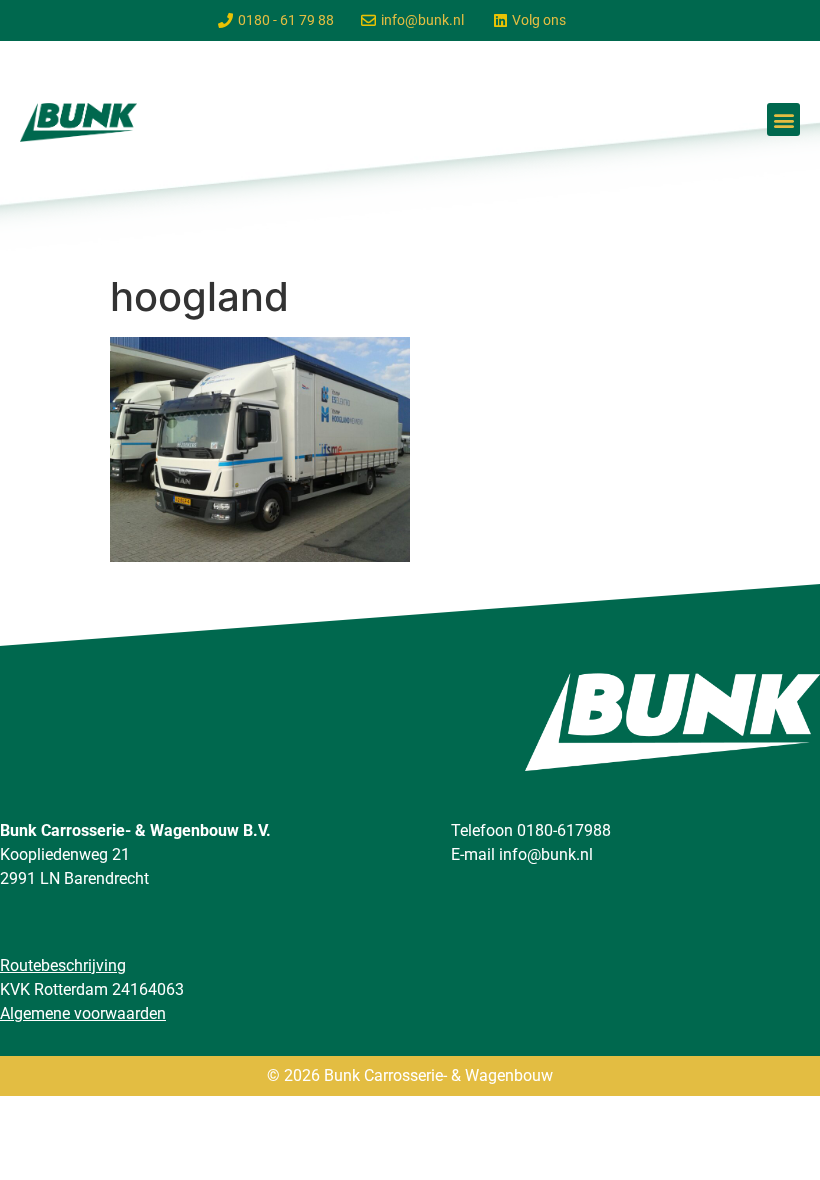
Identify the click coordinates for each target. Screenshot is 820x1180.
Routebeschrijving (63, 965)
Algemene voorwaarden (83, 1013)
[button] (783, 119)
